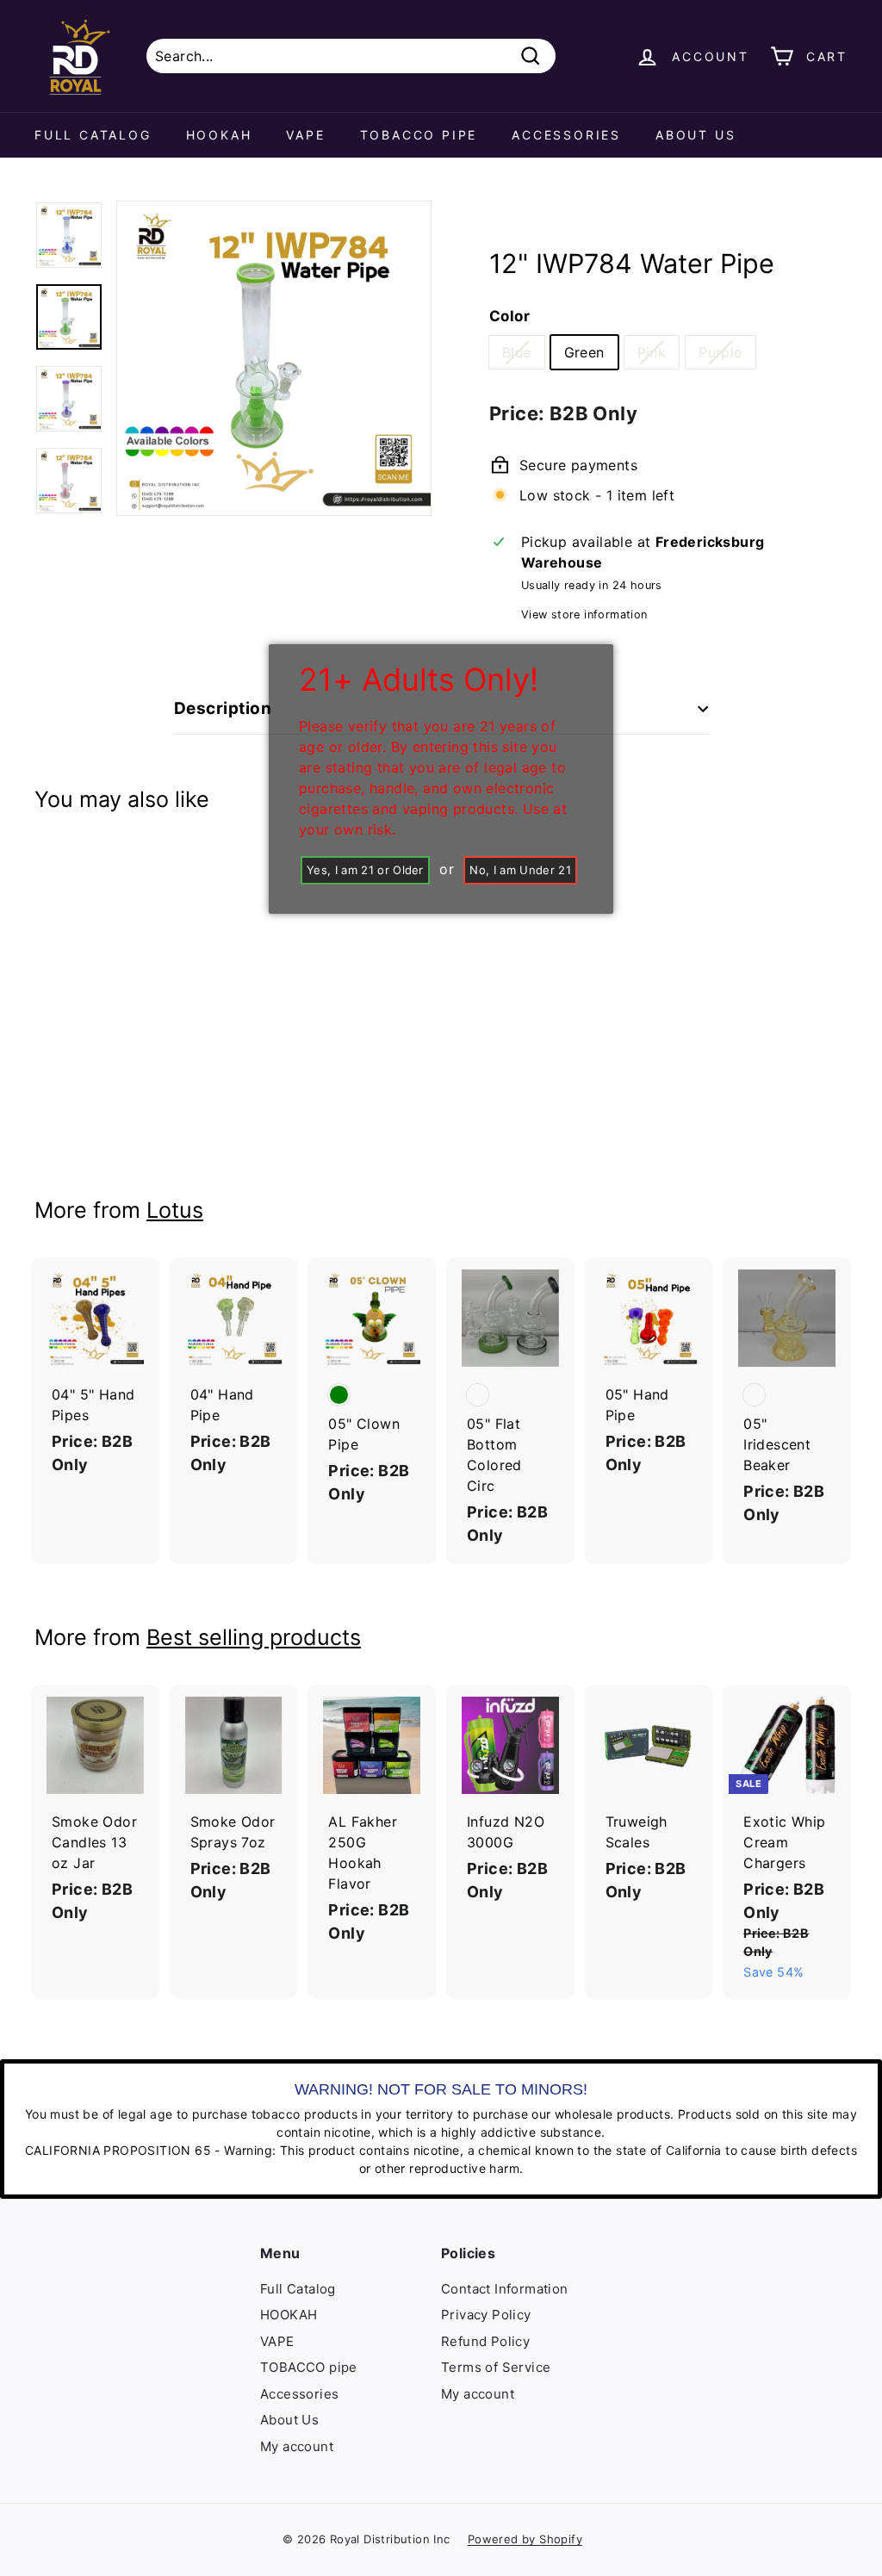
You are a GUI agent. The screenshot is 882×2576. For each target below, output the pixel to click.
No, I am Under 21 (520, 870)
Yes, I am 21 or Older (365, 870)
